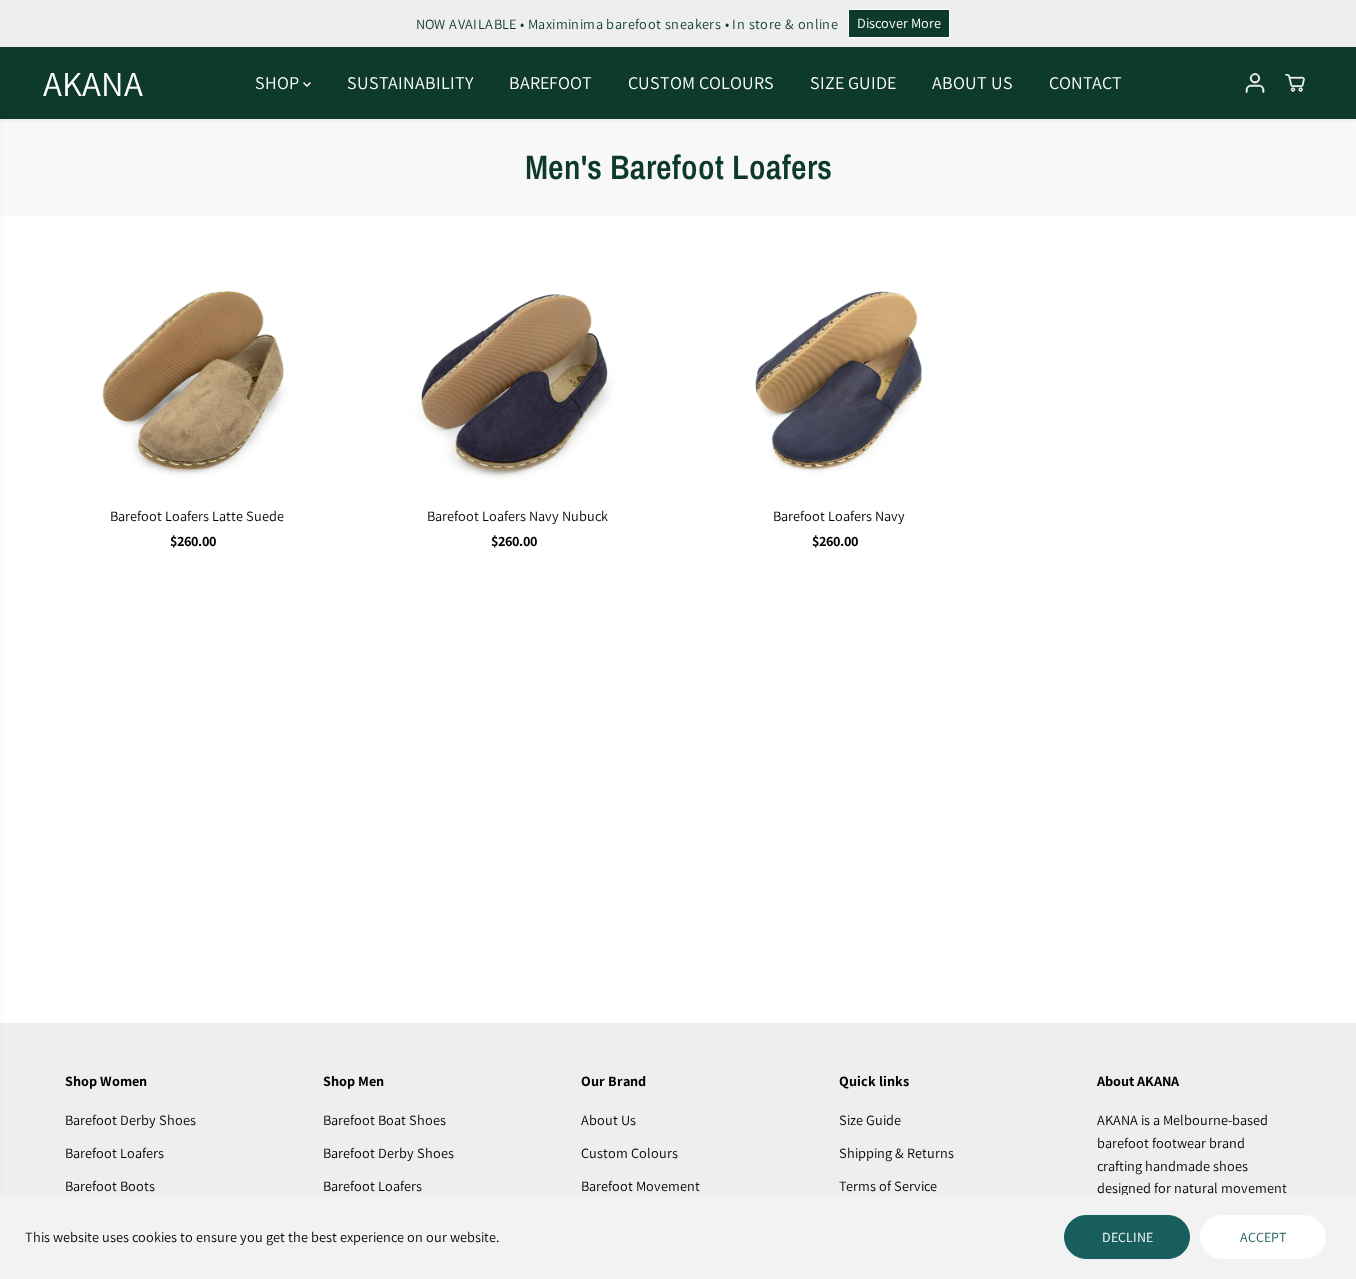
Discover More (899, 22)
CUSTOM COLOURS (701, 82)
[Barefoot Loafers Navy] (838, 382)
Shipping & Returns (896, 1152)
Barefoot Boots (110, 1185)
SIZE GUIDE (853, 82)
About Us (608, 1119)
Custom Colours (629, 1152)
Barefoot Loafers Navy (839, 515)
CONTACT (1085, 82)
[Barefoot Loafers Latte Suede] (196, 382)
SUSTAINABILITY (410, 82)
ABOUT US (972, 82)
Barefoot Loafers (114, 1152)
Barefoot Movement (640, 1185)
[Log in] (1255, 83)
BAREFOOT (550, 82)
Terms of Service (888, 1185)
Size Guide (870, 1119)
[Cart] (1295, 83)
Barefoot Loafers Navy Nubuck (517, 515)
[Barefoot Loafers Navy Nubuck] (517, 382)
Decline (1127, 1237)
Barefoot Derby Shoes (130, 1119)
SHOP (279, 82)
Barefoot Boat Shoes (384, 1119)
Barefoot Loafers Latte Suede (197, 515)
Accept (1263, 1237)
